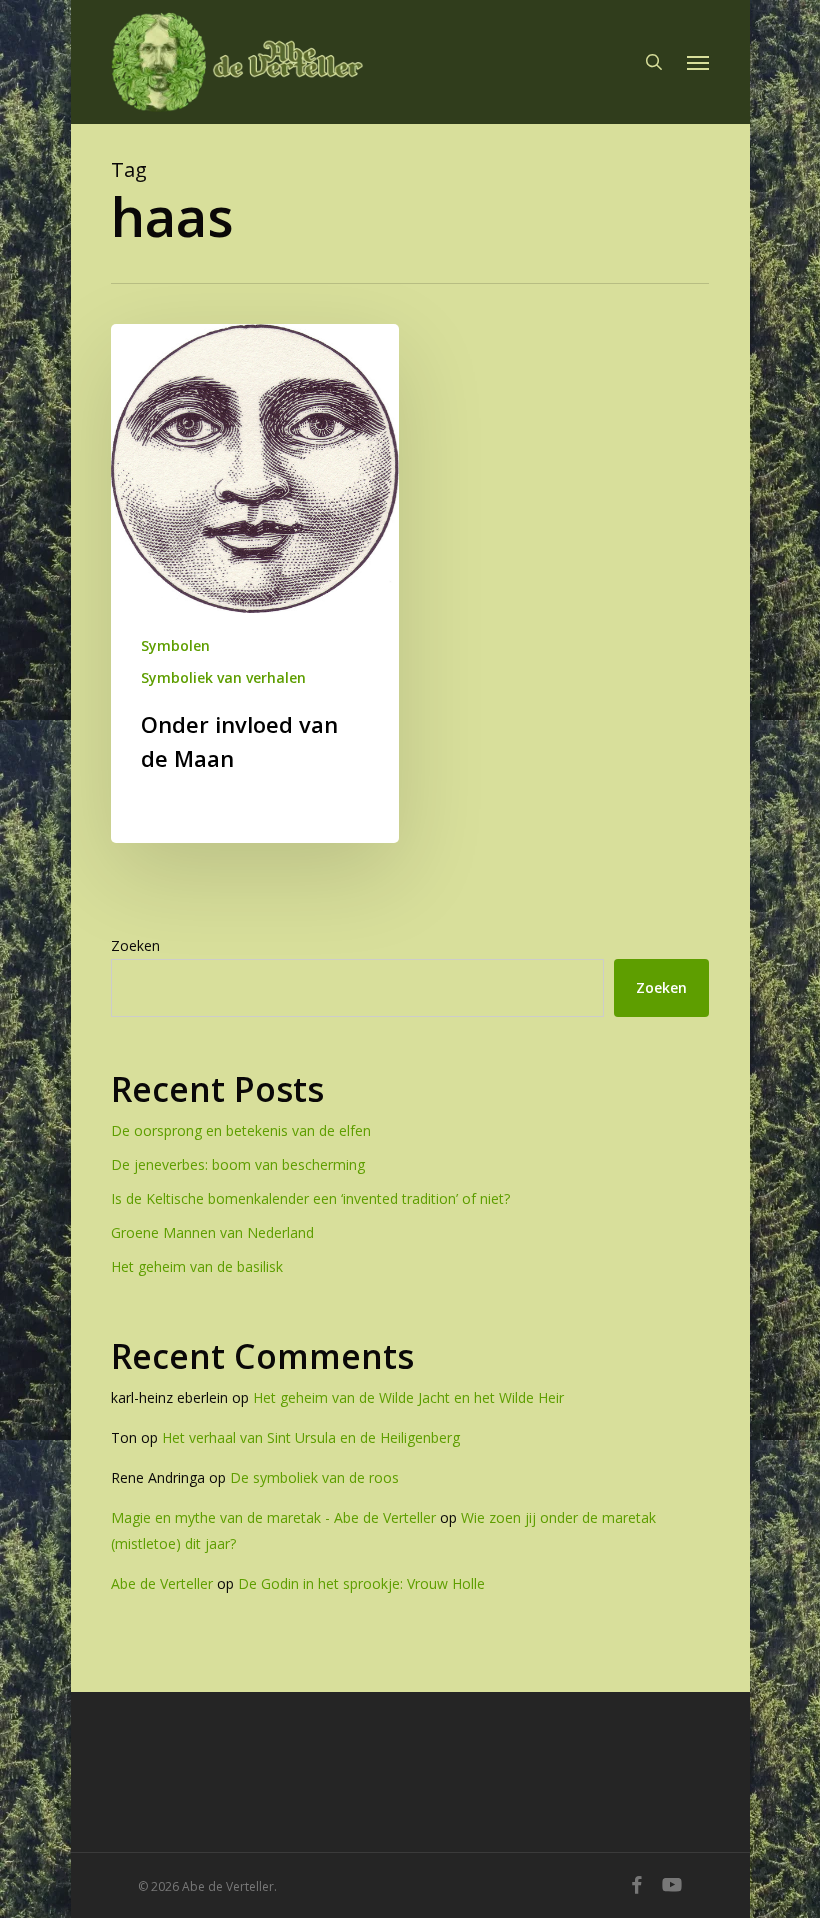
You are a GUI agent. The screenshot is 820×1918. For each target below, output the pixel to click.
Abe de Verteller (162, 1583)
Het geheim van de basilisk (197, 1266)
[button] (698, 62)
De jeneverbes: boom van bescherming (238, 1164)
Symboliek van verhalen (223, 677)
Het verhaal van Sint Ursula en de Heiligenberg (311, 1437)
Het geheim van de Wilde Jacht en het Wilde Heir (408, 1397)
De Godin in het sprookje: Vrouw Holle (361, 1583)
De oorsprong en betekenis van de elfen (241, 1130)
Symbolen (175, 645)
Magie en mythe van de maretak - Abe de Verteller (273, 1517)
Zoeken (135, 945)
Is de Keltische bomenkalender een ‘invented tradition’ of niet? (310, 1198)
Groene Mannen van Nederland (212, 1232)
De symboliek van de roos (314, 1477)
